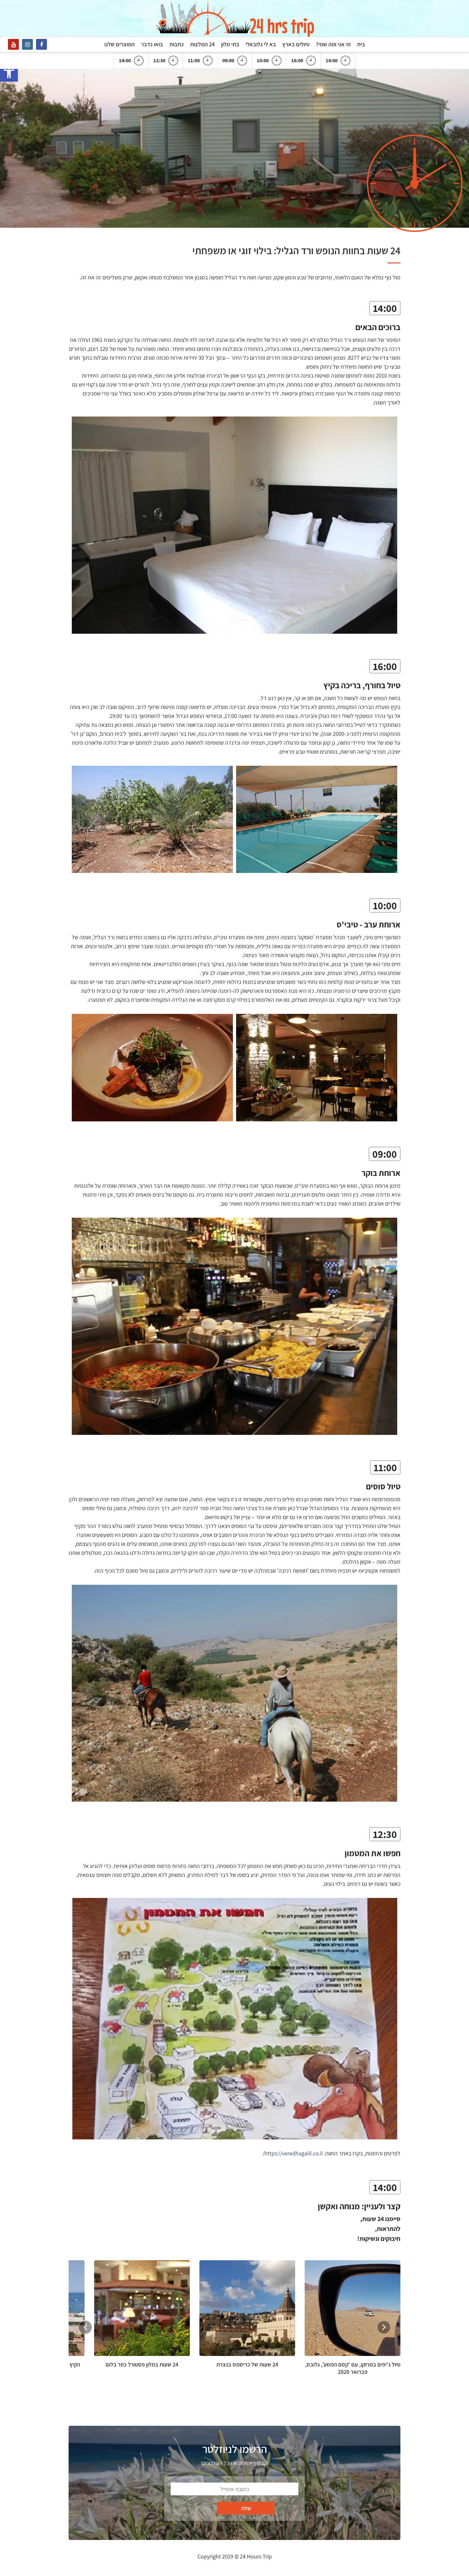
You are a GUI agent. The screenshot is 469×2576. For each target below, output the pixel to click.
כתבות (177, 44)
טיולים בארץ (296, 44)
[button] (9, 73)
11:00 (194, 60)
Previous (384, 2327)
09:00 (228, 60)
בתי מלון (230, 44)
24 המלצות (202, 44)
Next (85, 2327)
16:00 (297, 60)
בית (361, 44)
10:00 (263, 60)
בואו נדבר (152, 44)
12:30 (159, 60)
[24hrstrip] (234, 18)
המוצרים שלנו (119, 44)
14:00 (332, 60)
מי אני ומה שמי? (333, 44)
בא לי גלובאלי (261, 44)
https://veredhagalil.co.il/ (293, 2153)
